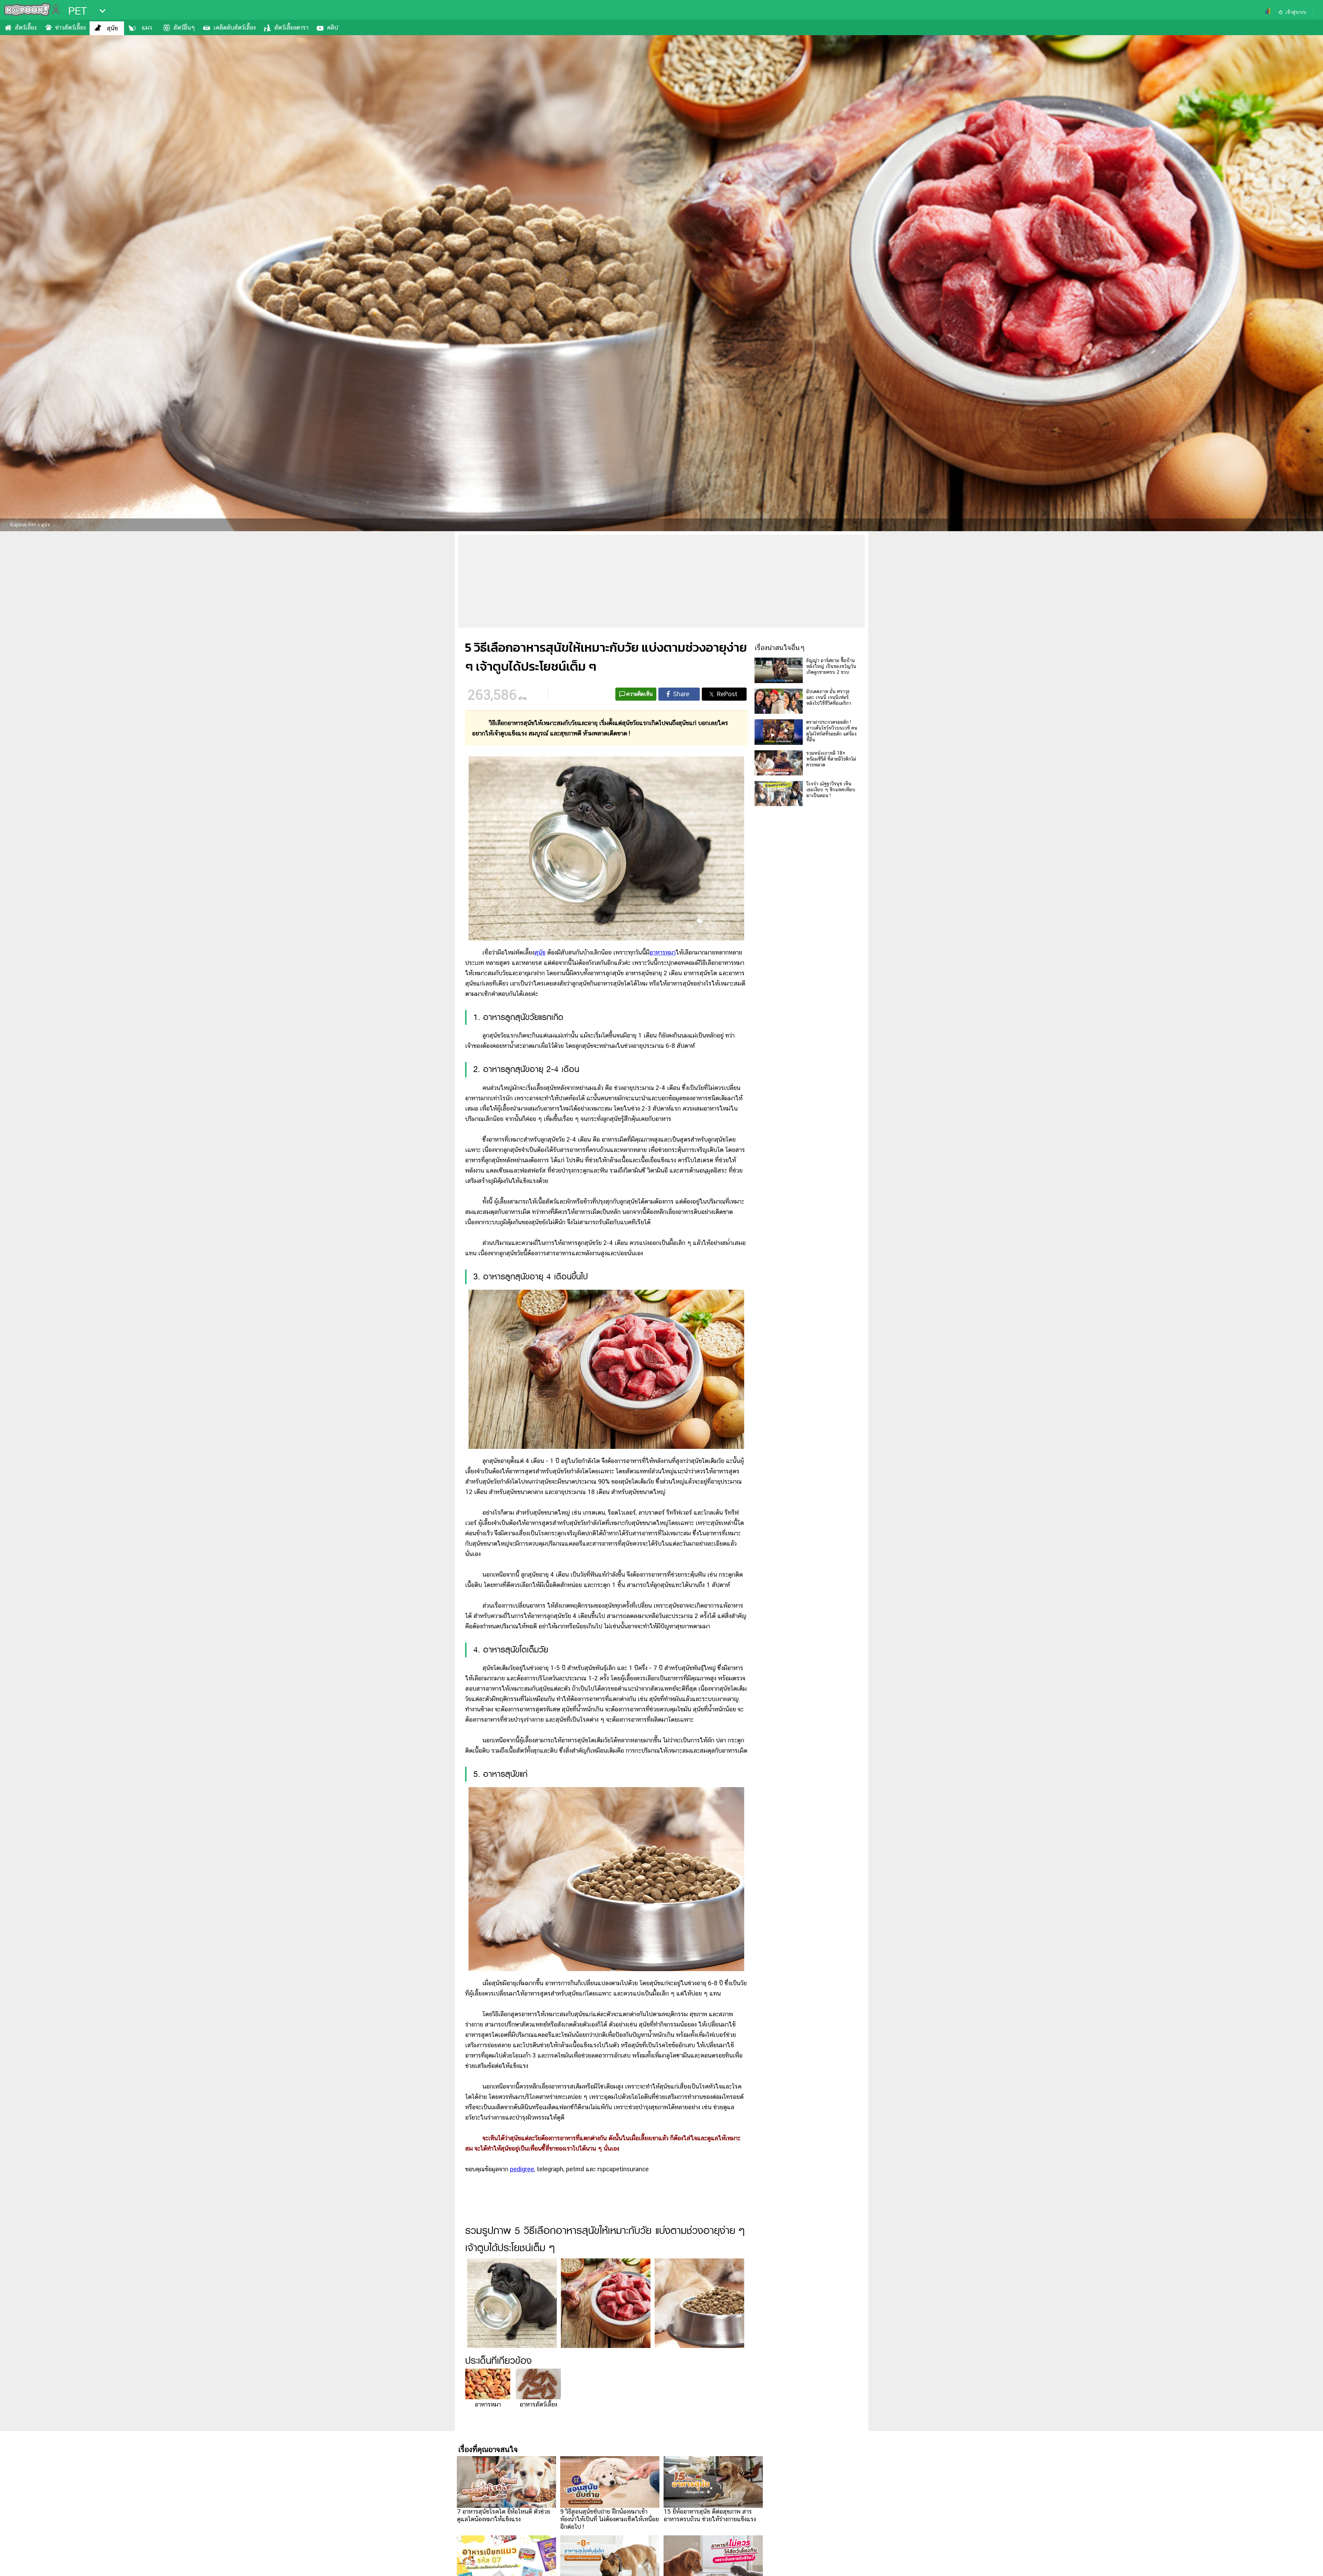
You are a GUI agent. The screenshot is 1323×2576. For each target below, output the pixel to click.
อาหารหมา (663, 952)
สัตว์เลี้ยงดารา (291, 27)
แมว (147, 27)
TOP (1306, 2564)
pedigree (522, 2169)
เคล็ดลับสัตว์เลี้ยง (235, 27)
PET (78, 11)
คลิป (332, 27)
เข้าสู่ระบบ (1296, 12)
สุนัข (112, 28)
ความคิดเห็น (640, 694)
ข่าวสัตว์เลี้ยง (70, 27)
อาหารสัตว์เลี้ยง (538, 2404)
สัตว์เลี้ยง (26, 27)
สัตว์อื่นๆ (184, 27)
